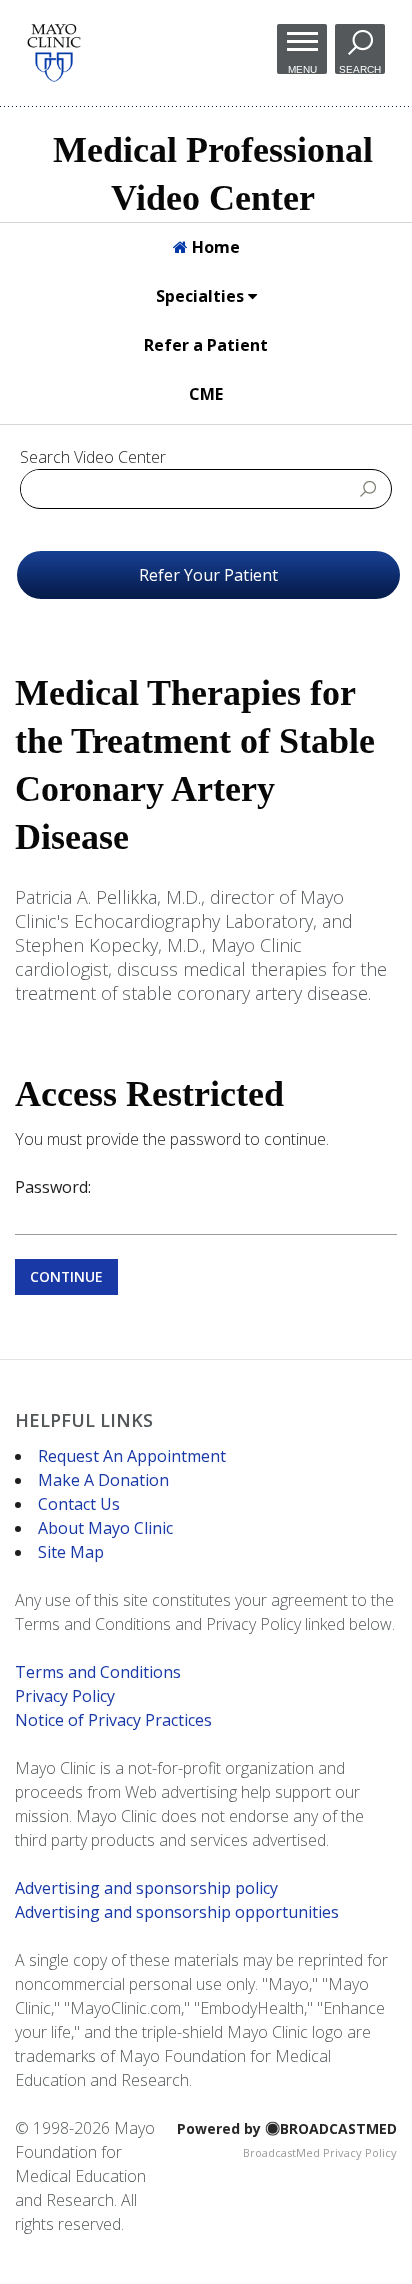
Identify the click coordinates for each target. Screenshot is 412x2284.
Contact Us (79, 1504)
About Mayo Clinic (105, 1528)
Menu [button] (302, 69)
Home (214, 247)
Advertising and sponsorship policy (146, 1888)
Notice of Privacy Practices (113, 1720)
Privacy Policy (65, 1696)
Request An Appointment (132, 1456)
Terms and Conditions (98, 1672)
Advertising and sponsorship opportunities (177, 1912)
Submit (369, 488)
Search (360, 69)
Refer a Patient (206, 345)
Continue (66, 1276)
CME (206, 394)
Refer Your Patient (208, 575)
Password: (53, 1187)
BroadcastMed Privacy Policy (320, 2152)
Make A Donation (103, 1480)
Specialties (202, 296)
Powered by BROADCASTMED (287, 2128)
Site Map (71, 1552)
